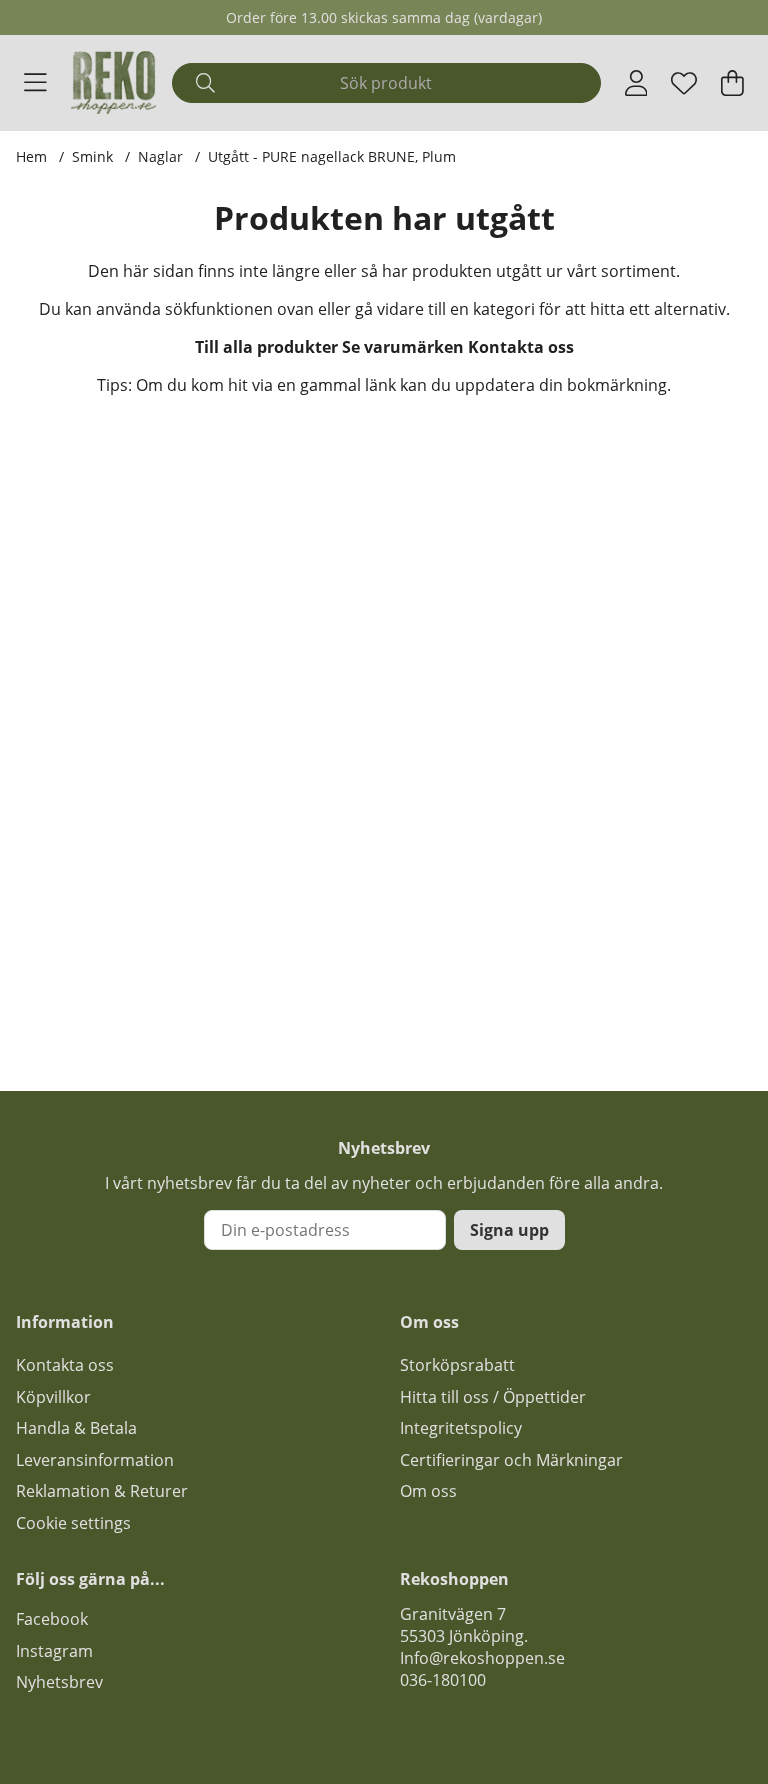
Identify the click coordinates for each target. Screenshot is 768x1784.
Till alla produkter (266, 347)
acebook (56, 1619)
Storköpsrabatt (457, 1365)
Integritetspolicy (461, 1428)
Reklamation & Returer (102, 1491)
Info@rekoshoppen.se (482, 1658)
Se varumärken (403, 347)
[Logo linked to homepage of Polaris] (114, 82)
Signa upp (509, 1230)
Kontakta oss (521, 347)
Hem (31, 156)
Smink (92, 156)
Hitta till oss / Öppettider (493, 1397)
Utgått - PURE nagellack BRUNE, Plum (332, 156)
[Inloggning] (636, 83)
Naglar (160, 156)
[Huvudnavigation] (35, 83)
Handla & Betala (76, 1428)
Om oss (428, 1491)
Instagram (54, 1651)
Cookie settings (73, 1523)
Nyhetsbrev (59, 1682)
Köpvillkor (53, 1397)
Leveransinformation (95, 1460)
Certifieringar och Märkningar (511, 1460)
